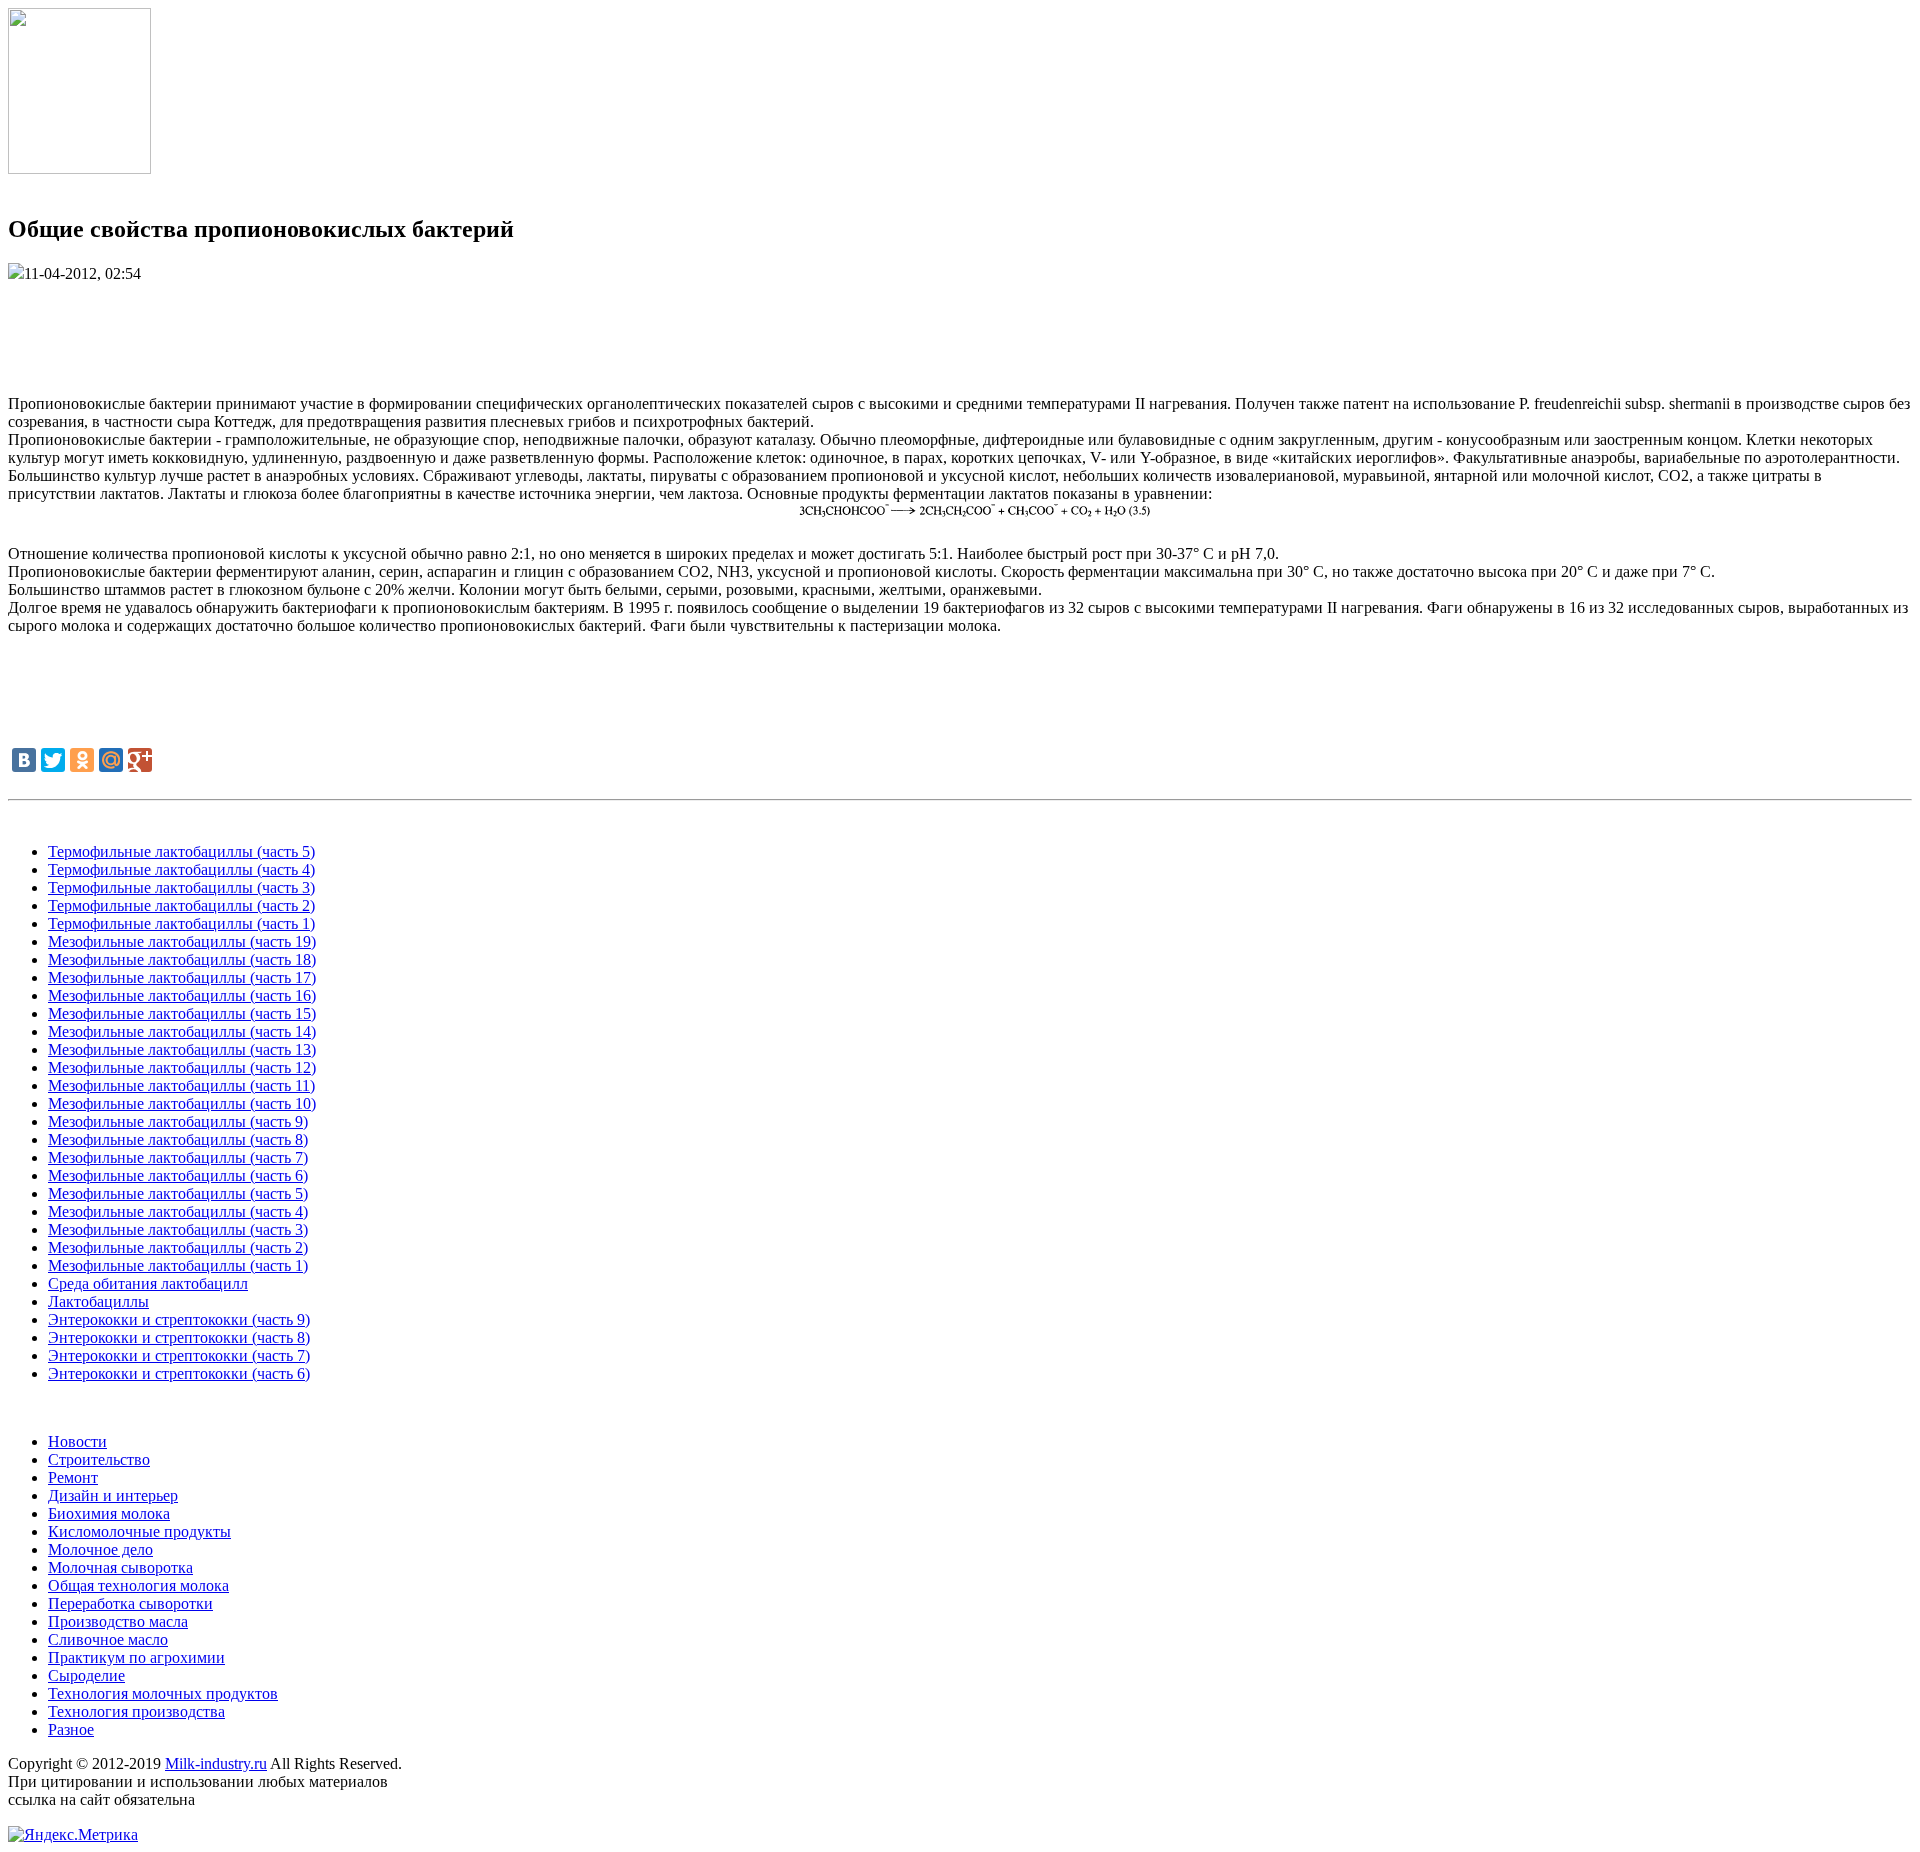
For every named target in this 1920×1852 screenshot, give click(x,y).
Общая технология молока (138, 1585)
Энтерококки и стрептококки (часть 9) (179, 1319)
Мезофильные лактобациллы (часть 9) (178, 1121)
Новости (77, 1441)
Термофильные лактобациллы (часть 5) (181, 851)
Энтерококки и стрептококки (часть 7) (179, 1355)
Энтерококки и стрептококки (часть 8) (179, 1337)
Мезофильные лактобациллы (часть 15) (182, 1013)
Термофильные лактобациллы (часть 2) (181, 905)
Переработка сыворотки (130, 1603)
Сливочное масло (108, 1639)
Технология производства (136, 1711)
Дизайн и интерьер (113, 1495)
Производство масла (118, 1621)
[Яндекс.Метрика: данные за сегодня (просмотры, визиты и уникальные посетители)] (73, 1835)
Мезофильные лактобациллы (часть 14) (182, 1031)
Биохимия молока (109, 1513)
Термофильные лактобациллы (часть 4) (181, 869)
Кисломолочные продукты (139, 1531)
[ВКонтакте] (24, 760)
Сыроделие (86, 1675)
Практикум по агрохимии (136, 1657)
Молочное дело (100, 1549)
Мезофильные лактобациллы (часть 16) (182, 995)
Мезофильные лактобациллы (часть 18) (182, 959)
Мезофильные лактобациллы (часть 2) (178, 1247)
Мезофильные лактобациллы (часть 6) (178, 1175)
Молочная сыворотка (120, 1567)
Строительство (99, 1459)
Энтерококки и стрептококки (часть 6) (179, 1373)
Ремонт (73, 1477)
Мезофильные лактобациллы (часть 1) (178, 1265)
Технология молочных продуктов (163, 1693)
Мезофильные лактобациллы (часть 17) (182, 977)
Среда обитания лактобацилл (148, 1283)
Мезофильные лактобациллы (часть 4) (178, 1211)
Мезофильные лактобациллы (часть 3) (178, 1229)
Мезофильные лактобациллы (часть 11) (181, 1085)
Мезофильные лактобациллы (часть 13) (182, 1049)
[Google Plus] (140, 760)
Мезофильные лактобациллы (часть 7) (178, 1157)
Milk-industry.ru (216, 1763)
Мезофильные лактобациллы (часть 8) (178, 1139)
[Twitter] (53, 760)
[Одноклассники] (82, 760)
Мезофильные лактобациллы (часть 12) (182, 1067)
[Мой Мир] (111, 760)
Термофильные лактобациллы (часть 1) (181, 923)
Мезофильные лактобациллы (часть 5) (178, 1193)
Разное (71, 1729)
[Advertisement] (960, 328)
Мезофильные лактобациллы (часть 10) (182, 1103)
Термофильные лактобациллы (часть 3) (181, 887)
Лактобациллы (98, 1301)
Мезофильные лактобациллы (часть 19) (182, 941)
